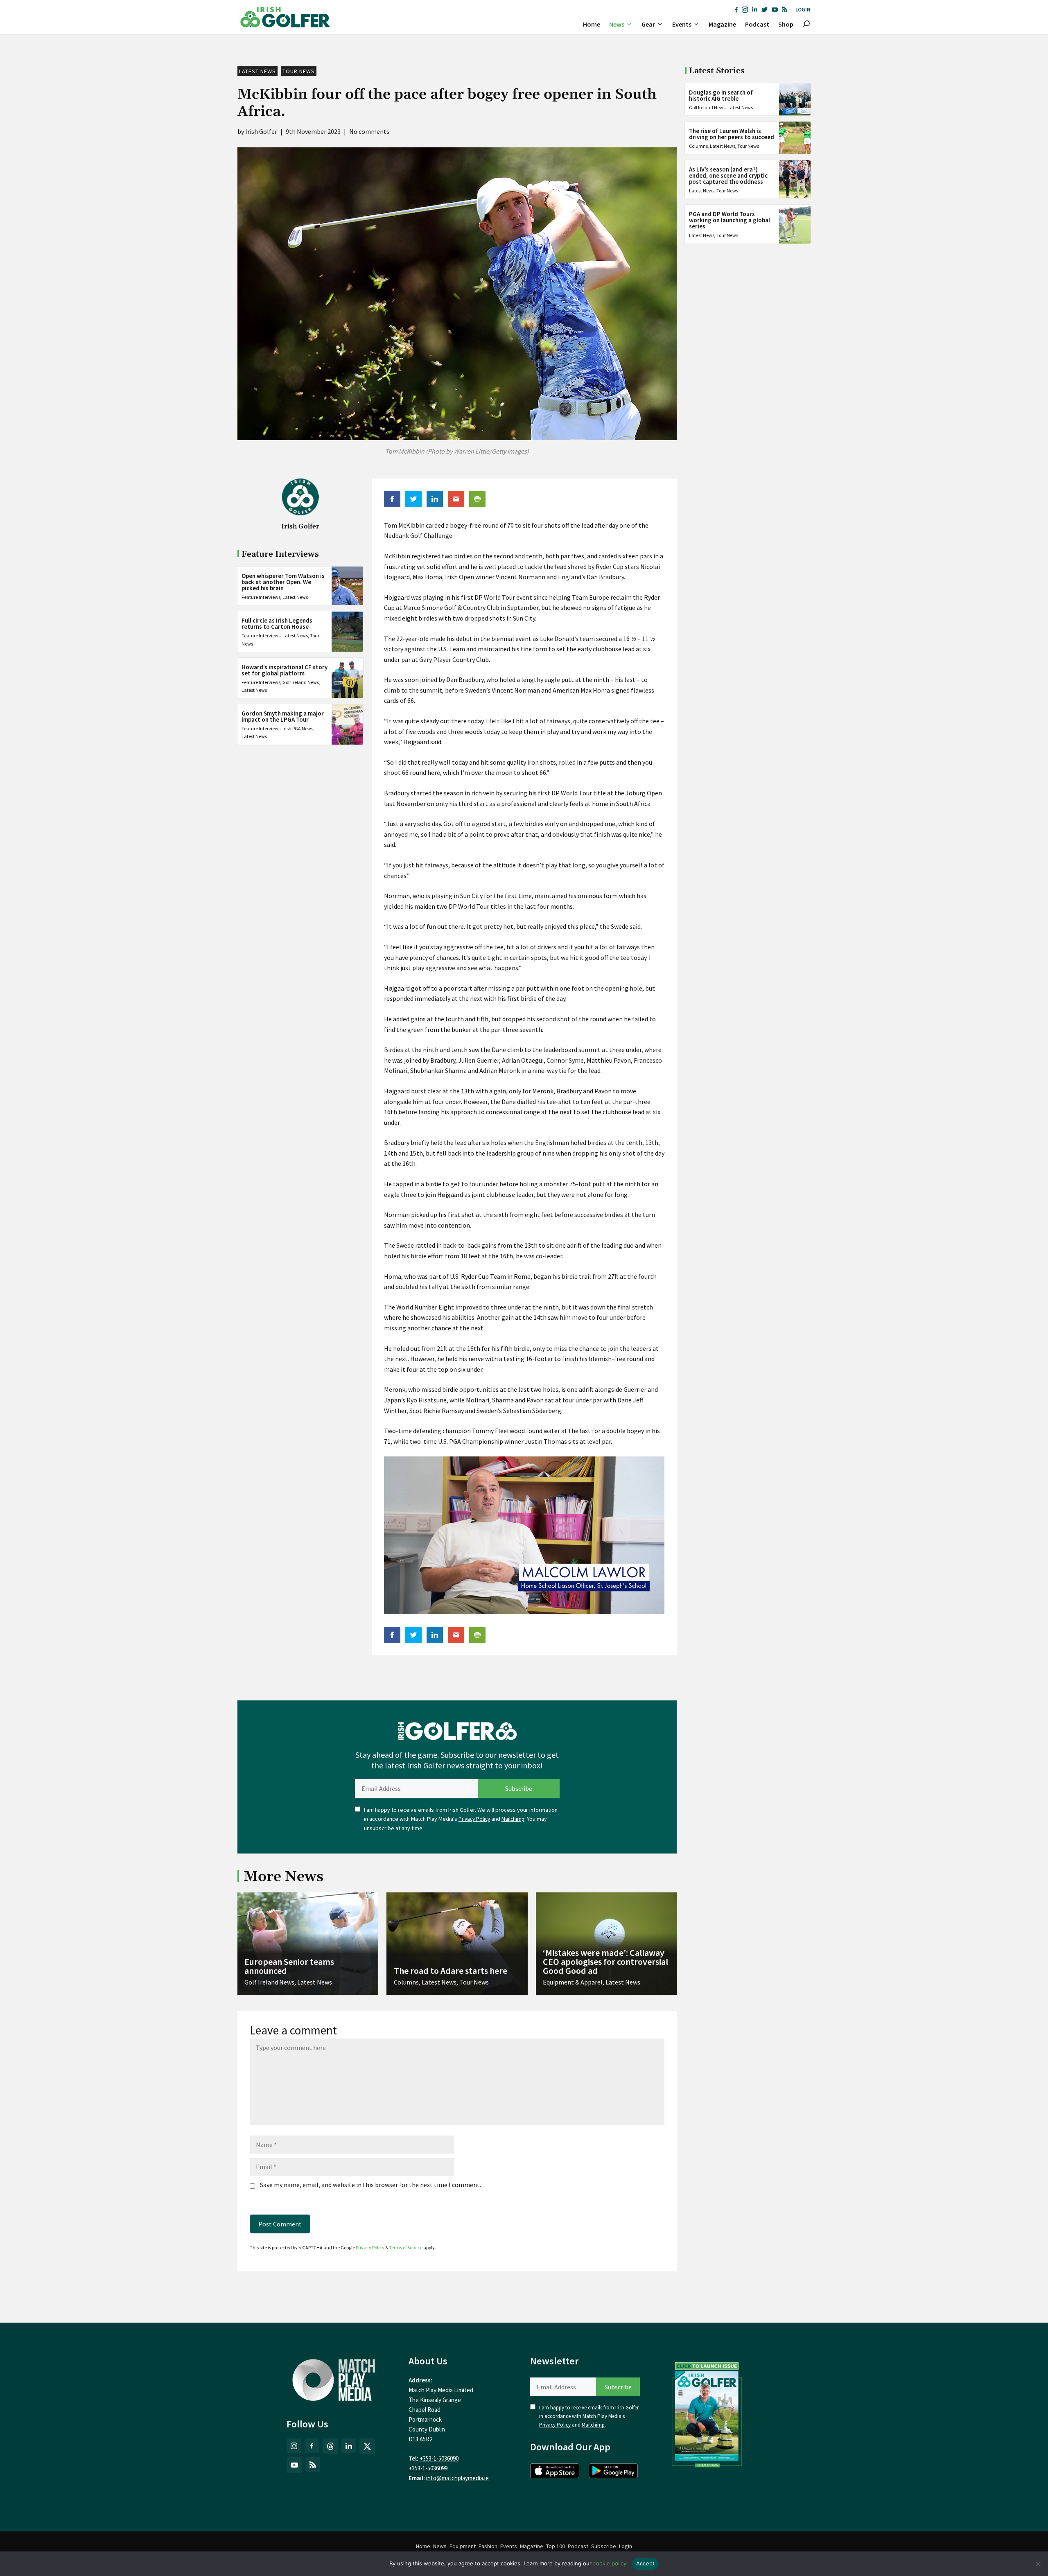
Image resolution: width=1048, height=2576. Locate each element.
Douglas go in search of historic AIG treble (721, 95)
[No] (1038, 2564)
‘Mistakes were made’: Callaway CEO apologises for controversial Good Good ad (605, 1962)
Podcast (757, 24)
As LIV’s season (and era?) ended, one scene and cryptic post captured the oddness (728, 175)
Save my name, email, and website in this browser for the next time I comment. (370, 2185)
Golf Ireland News (301, 682)
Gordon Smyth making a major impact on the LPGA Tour (283, 716)
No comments (369, 131)
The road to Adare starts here (451, 1971)
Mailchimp (513, 1819)
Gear (648, 24)
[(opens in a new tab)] (707, 2413)
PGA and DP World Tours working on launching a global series (730, 220)
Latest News (257, 71)
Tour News (299, 71)
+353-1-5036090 (439, 2458)
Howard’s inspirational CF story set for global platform (285, 670)
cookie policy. (611, 2563)
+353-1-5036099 (428, 2468)
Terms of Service (406, 2248)
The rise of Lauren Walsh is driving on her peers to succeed (732, 134)
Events (682, 24)
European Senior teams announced (289, 1966)
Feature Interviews (261, 597)
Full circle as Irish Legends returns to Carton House (277, 624)
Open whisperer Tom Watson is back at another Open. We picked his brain (283, 582)
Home (592, 24)
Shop (786, 24)
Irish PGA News (298, 728)
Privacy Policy (474, 1819)
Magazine (722, 24)
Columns (698, 146)
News (617, 24)
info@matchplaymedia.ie (457, 2478)
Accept (646, 2563)
